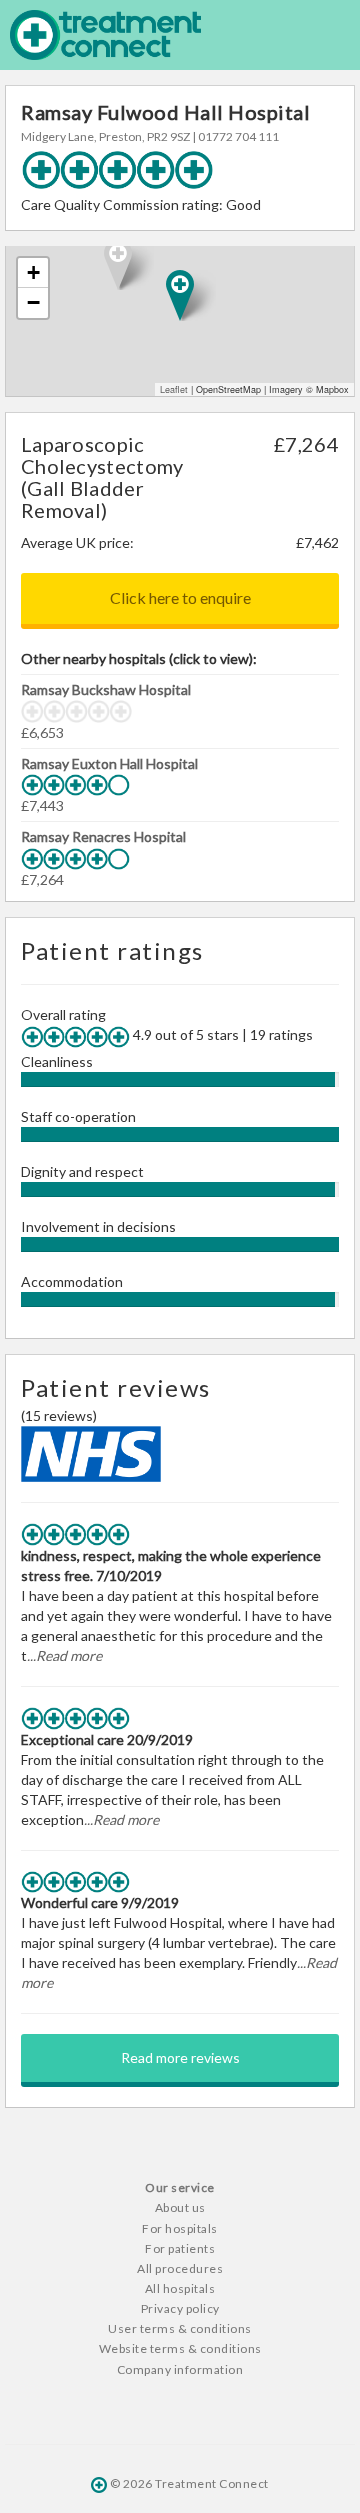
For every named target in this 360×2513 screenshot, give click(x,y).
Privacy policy (180, 2308)
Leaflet (174, 389)
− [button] (33, 302)
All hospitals (180, 2288)
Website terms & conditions (180, 2348)
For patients (180, 2248)
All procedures (180, 2268)
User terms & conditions (180, 2328)
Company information (180, 2369)
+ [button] (33, 272)
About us (180, 2207)
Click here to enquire (180, 597)
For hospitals (180, 2228)
